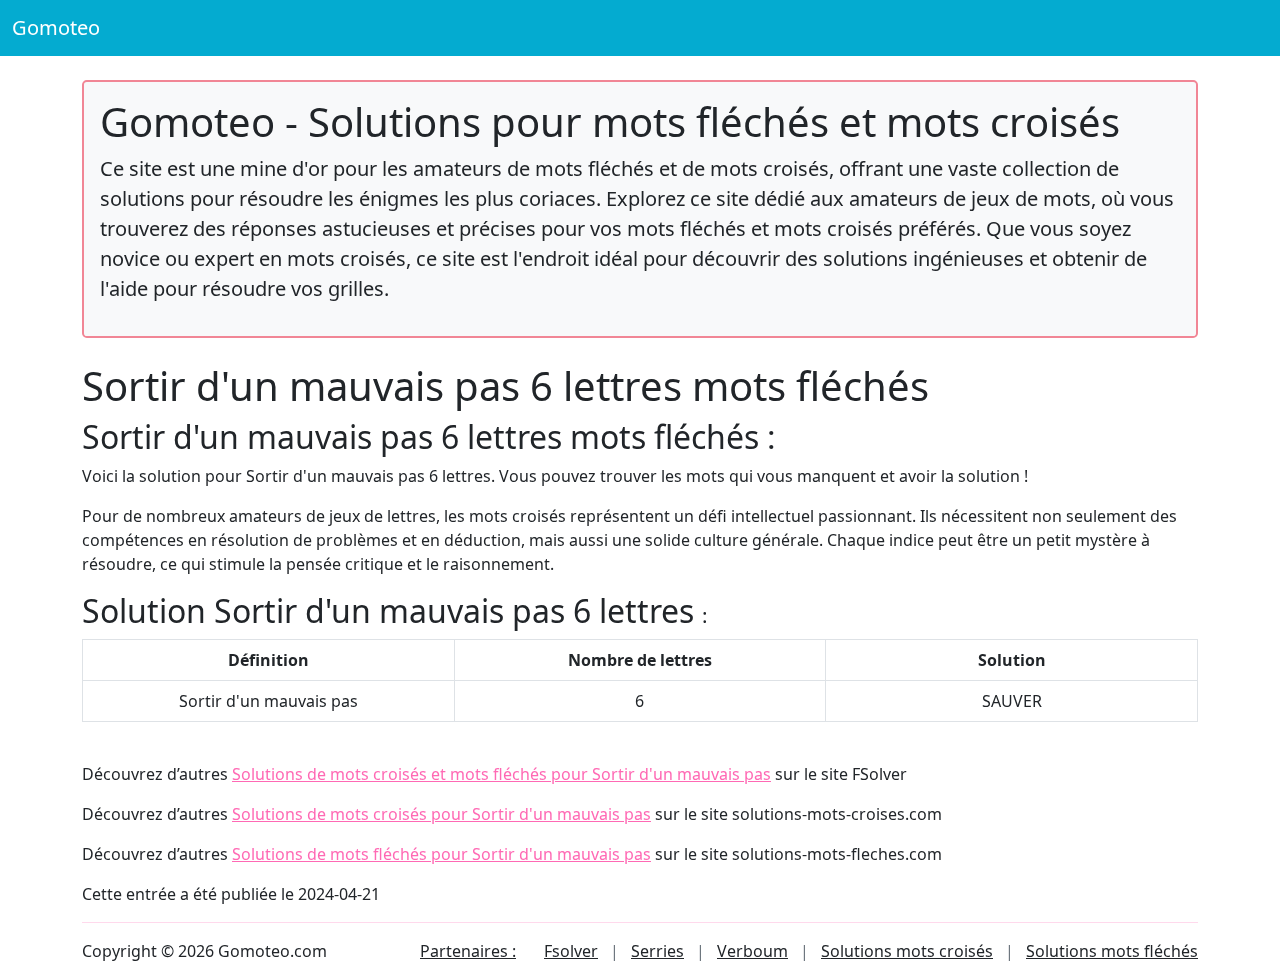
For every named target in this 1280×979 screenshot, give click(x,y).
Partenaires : (468, 951)
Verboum (752, 951)
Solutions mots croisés (907, 951)
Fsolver (571, 951)
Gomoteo (56, 27)
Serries (657, 951)
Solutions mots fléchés (1112, 951)
